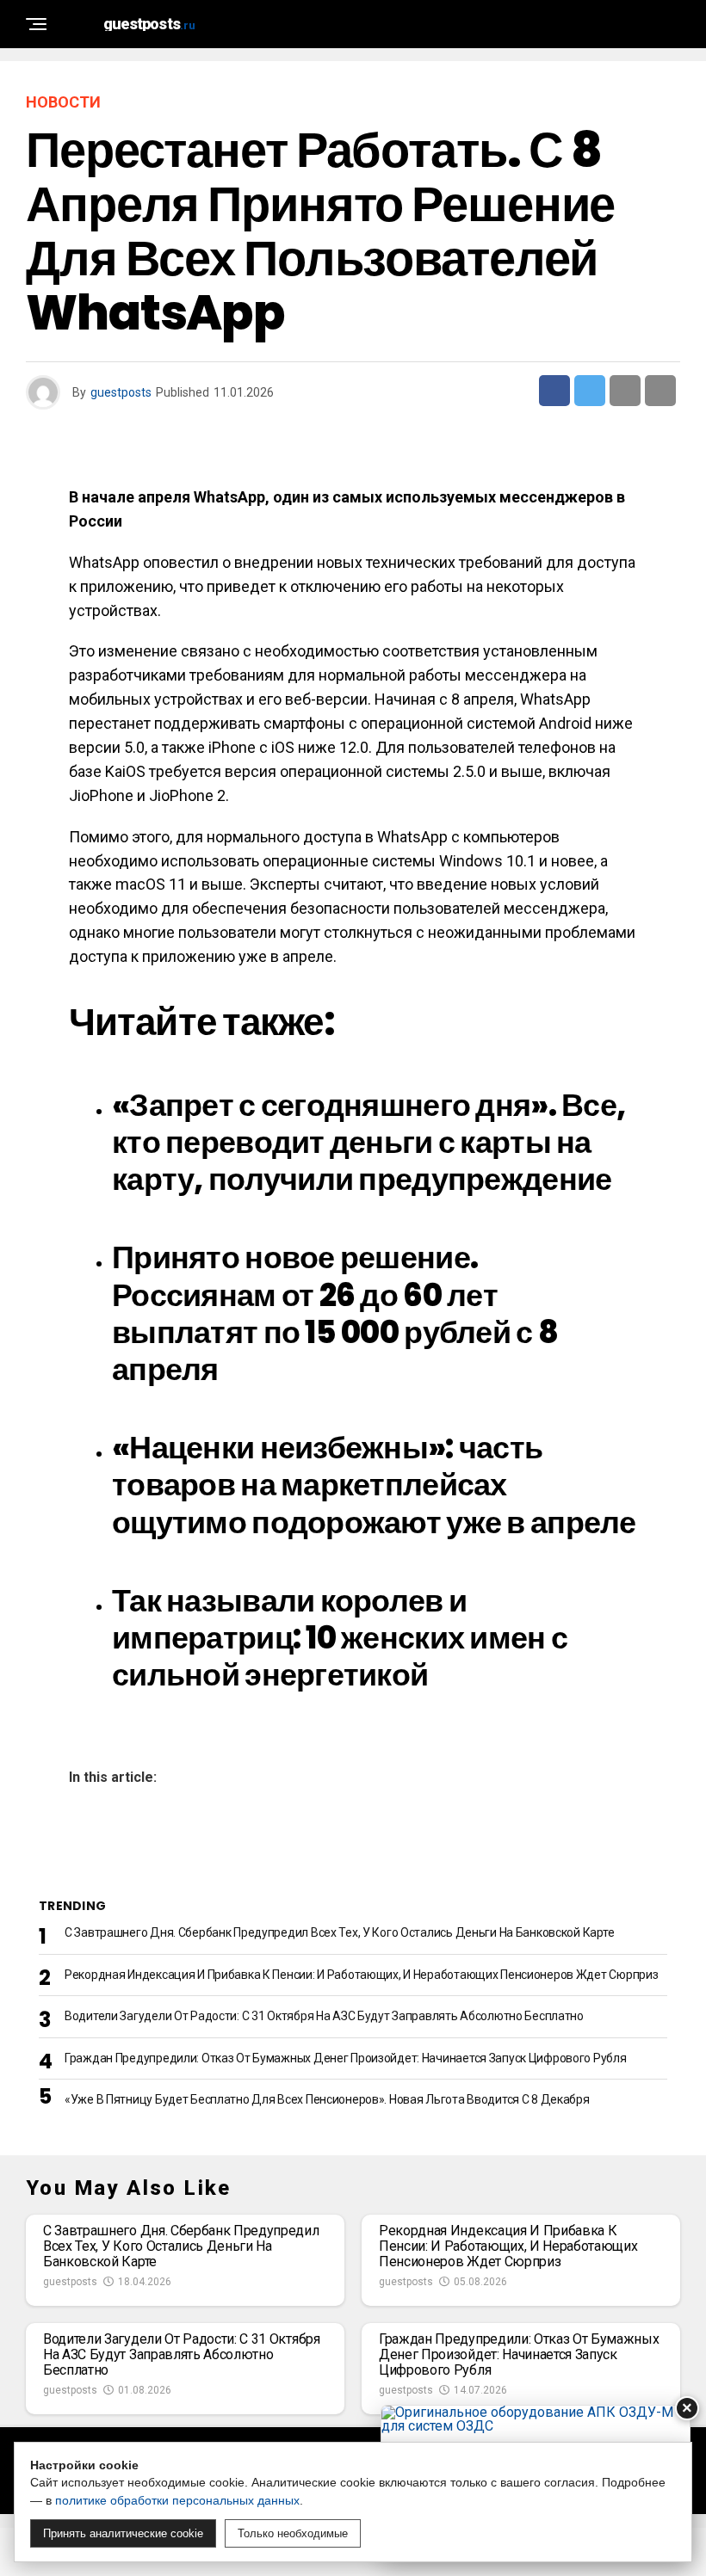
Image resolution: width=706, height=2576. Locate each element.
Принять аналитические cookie (123, 2533)
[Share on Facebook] (554, 391)
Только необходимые (293, 2533)
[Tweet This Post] (590, 391)
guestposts (121, 392)
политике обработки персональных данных (177, 2500)
